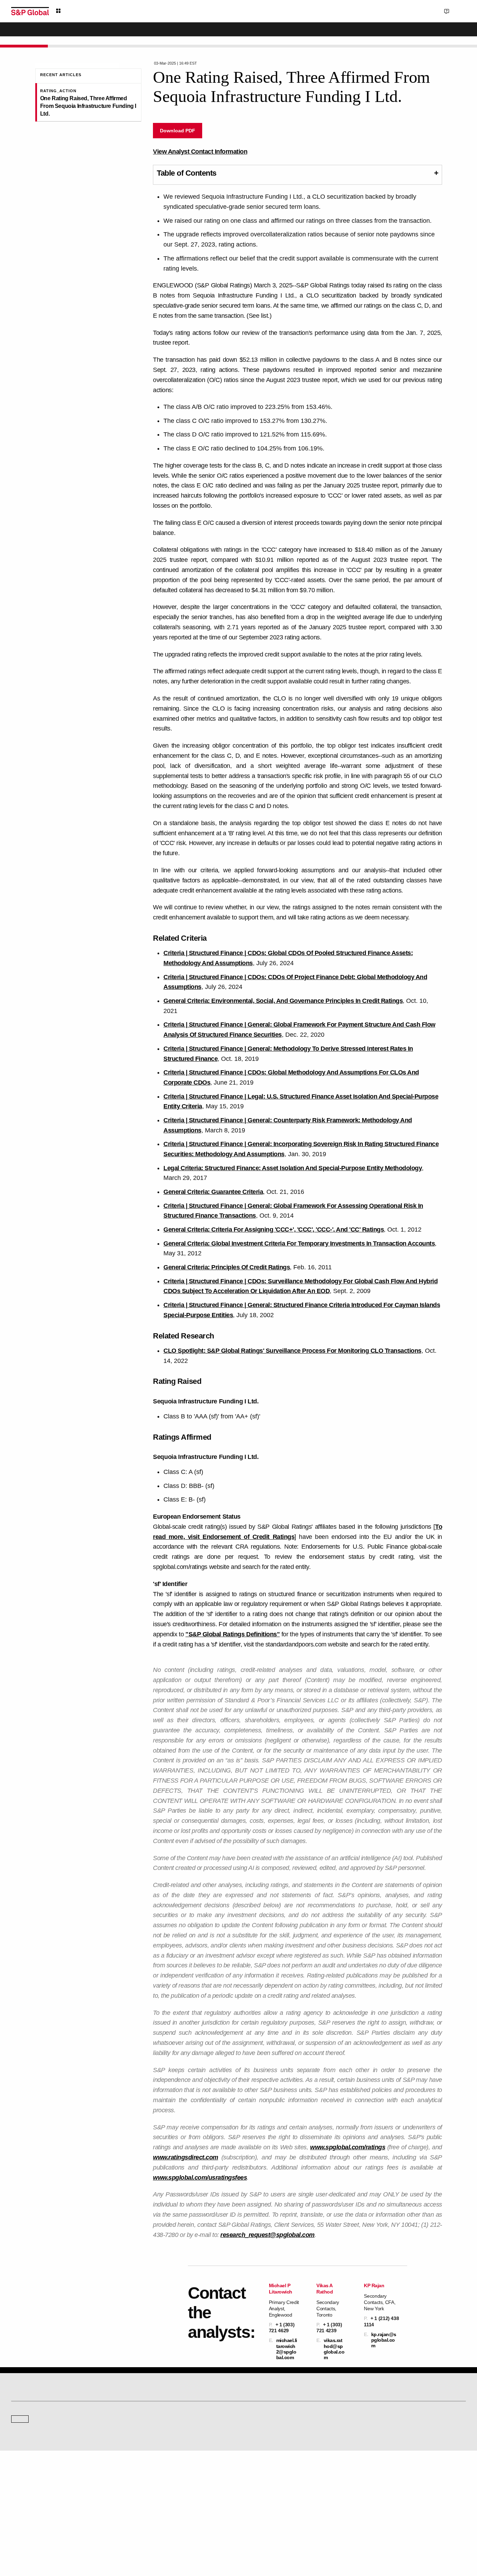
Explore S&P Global (90, 11)
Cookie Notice (244, 2538)
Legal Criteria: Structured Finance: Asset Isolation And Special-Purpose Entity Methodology (293, 1168)
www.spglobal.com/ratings (348, 2147)
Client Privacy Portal (314, 2538)
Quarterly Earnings (146, 2497)
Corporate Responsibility (384, 2487)
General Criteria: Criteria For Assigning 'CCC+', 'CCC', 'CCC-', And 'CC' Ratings (274, 1230)
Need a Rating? (442, 34)
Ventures (20, 2497)
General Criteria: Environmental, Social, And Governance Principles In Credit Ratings (283, 1001)
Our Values (22, 2478)
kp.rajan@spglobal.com (384, 2340)
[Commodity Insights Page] (243, 2375)
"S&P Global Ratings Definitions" (233, 1634)
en (389, 11)
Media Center (141, 2431)
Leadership (372, 2497)
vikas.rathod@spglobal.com (334, 2349)
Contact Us (421, 11)
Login (457, 11)
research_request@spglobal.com (267, 2235)
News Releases (143, 2487)
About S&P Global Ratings (36, 2431)
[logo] (30, 11)
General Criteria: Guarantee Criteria (213, 1192)
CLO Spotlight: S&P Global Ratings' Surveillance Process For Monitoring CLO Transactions (292, 1351)
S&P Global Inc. (35, 2451)
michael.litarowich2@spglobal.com (287, 2349)
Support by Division (263, 2487)
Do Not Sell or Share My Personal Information (382, 2538)
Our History (22, 2487)
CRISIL (251, 2431)
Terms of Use (212, 2538)
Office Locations (259, 2507)
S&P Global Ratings (42, 2405)
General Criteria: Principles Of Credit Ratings (227, 1267)
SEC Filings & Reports (149, 2507)
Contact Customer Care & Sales (274, 2478)
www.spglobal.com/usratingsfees (200, 2178)
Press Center (24, 2507)
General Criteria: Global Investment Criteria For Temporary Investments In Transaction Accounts (299, 1243)
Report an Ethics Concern (269, 2497)
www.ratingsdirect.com (186, 2157)
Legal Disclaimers (177, 2538)
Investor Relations (145, 2478)
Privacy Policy (276, 2538)
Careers (368, 2478)
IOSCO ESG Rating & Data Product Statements (405, 2507)
